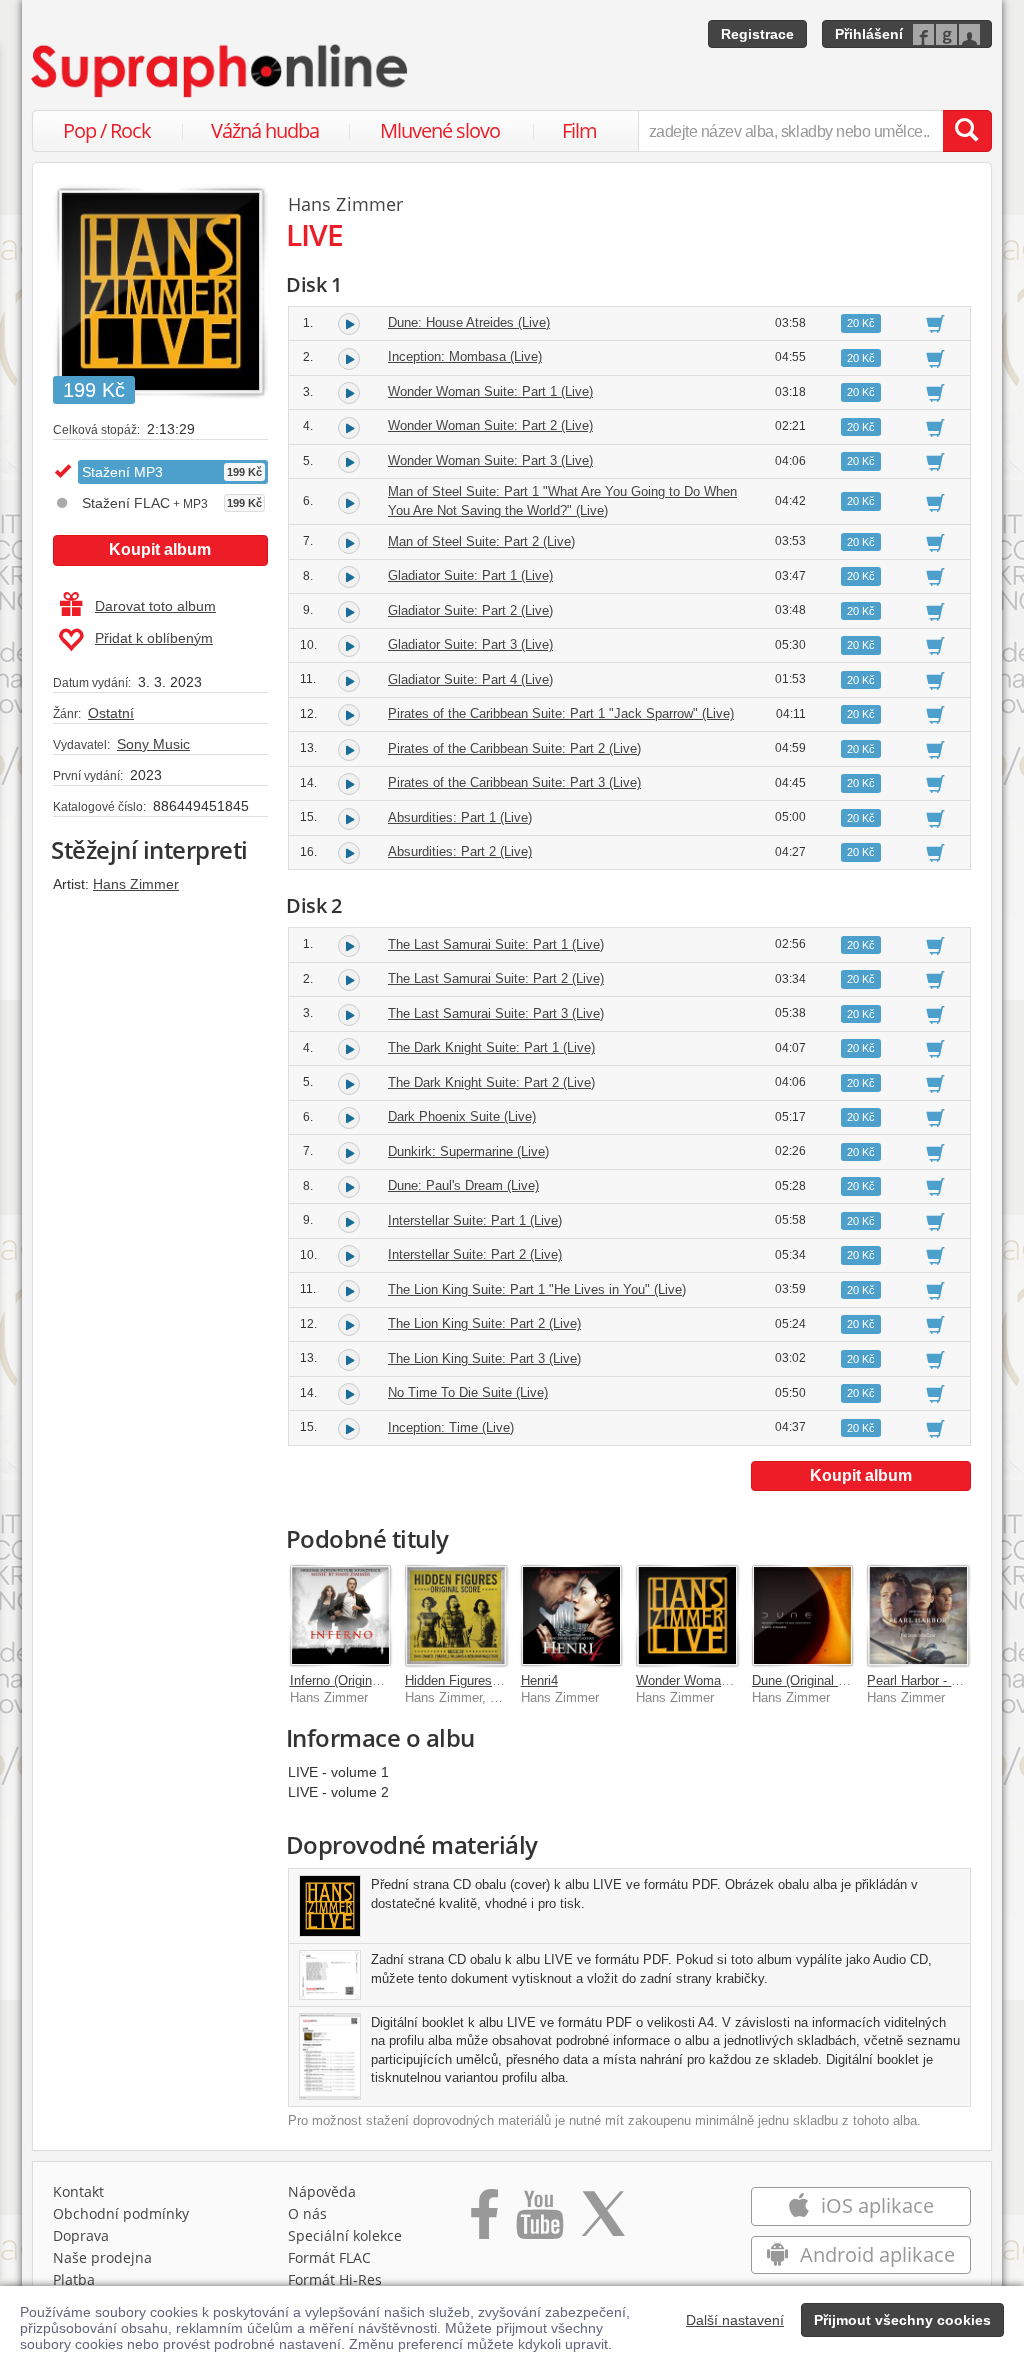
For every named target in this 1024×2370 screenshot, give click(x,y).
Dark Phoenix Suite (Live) (462, 1116)
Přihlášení (869, 34)
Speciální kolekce (345, 2235)
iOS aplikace (875, 2205)
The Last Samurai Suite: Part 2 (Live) (496, 978)
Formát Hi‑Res (335, 2279)
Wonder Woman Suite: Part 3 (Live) (490, 460)
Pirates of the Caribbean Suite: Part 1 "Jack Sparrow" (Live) (561, 713)
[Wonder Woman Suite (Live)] (687, 1616)
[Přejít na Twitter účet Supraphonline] (603, 2221)
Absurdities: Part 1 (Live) (460, 817)
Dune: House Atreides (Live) (469, 322)
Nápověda (322, 2191)
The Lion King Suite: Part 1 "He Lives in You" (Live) (537, 1289)
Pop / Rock (107, 130)
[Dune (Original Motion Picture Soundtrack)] (803, 1616)
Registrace (757, 34)
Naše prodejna (102, 2257)
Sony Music (153, 744)
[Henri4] (572, 1616)
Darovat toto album (155, 606)
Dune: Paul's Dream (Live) (463, 1185)
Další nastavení (735, 2320)
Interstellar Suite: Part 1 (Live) (475, 1220)
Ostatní (111, 713)
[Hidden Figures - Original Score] (456, 1616)
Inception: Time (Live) (451, 1427)
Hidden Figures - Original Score (495, 1680)
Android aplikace (875, 2254)
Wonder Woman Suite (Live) (717, 1680)
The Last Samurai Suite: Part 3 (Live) (496, 1013)
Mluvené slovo (440, 130)
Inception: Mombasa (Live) (465, 356)
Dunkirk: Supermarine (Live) (468, 1151)
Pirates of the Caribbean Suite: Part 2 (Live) (514, 748)
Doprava (81, 2235)
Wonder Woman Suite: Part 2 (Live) (490, 425)
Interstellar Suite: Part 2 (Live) (475, 1254)
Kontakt (78, 2191)
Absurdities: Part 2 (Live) (460, 851)
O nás (307, 2213)
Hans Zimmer (136, 884)
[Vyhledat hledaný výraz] (967, 131)
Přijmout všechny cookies (902, 2320)
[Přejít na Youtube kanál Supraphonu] (539, 2221)
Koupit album (160, 549)
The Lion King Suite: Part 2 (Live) (484, 1323)
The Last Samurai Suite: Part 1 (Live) (496, 944)
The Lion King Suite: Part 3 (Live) (484, 1358)
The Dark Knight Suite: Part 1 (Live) (491, 1047)
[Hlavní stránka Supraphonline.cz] (221, 71)
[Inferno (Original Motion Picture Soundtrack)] (341, 1616)
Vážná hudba (265, 130)
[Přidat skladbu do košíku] (935, 323)
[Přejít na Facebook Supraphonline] (484, 2221)
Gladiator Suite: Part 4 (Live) (470, 679)
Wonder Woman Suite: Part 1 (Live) (490, 391)
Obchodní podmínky (121, 2213)
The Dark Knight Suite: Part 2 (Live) (491, 1082)
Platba (74, 2279)
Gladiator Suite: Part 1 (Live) (470, 575)
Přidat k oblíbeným (154, 638)
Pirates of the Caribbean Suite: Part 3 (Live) (514, 782)
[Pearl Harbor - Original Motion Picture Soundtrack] (918, 1616)
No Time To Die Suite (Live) (468, 1392)
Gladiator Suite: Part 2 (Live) (470, 610)
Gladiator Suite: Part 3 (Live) (470, 644)
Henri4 (539, 1680)
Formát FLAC (329, 2257)
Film (579, 130)
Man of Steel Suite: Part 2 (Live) (481, 541)
